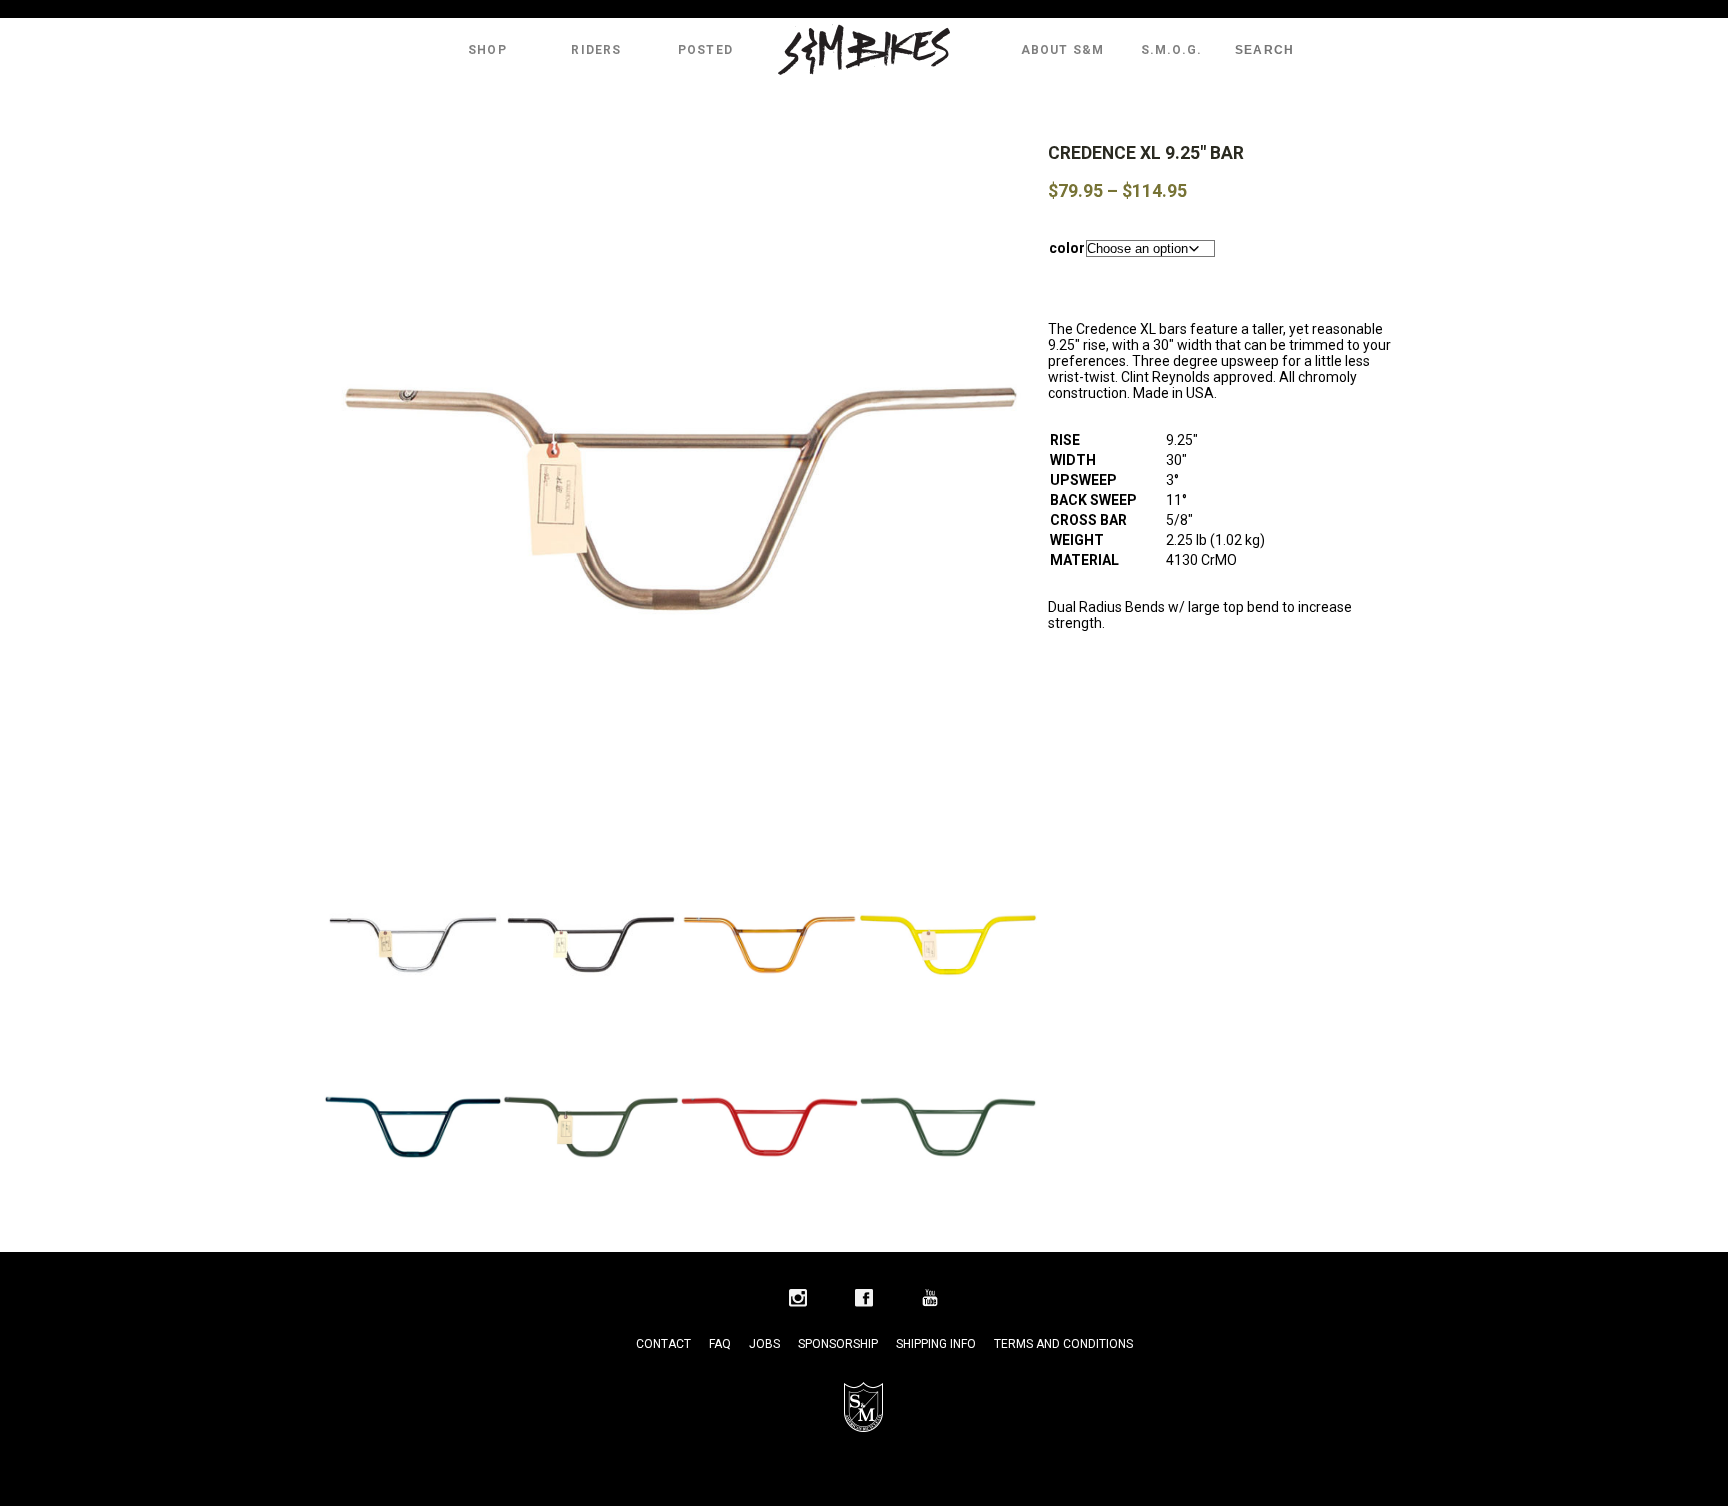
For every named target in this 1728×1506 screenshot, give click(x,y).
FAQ (720, 1344)
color (1067, 248)
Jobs (764, 1344)
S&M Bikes (864, 50)
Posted (705, 50)
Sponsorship (838, 1344)
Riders (596, 50)
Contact (663, 1344)
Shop (487, 50)
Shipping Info (936, 1344)
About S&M (1063, 50)
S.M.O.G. (1172, 50)
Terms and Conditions (1063, 1344)
